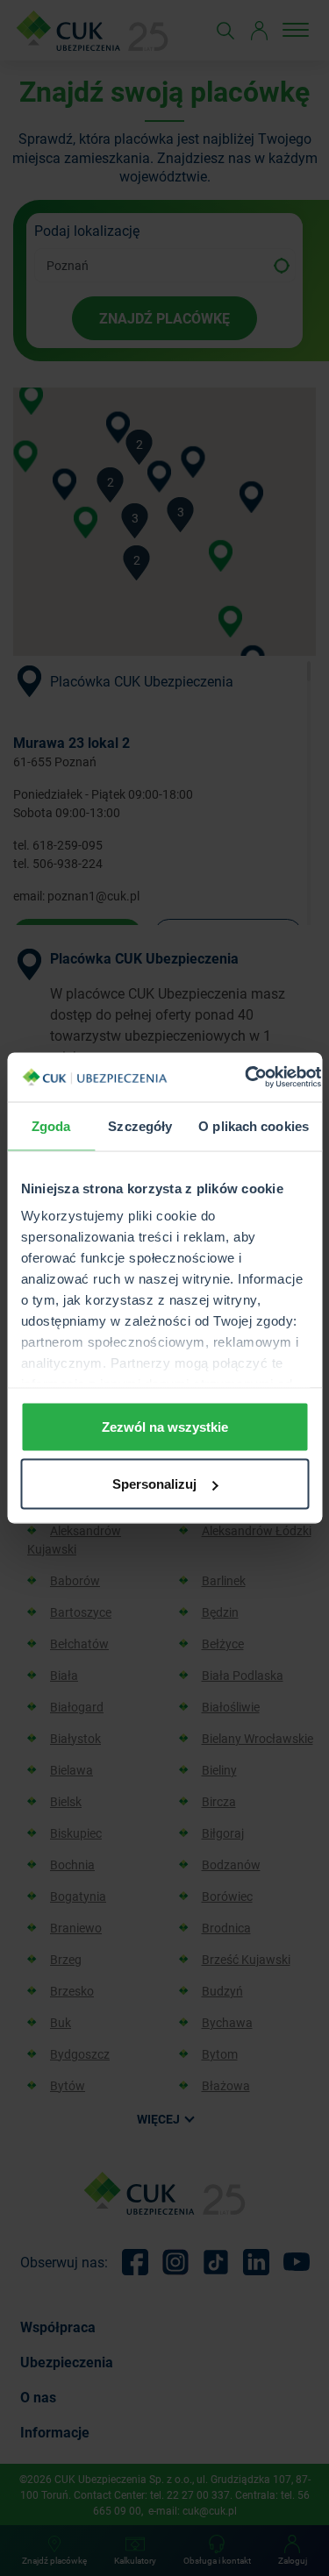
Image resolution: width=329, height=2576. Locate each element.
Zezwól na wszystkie (165, 1426)
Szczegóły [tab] (140, 1125)
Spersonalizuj (154, 1484)
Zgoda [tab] (51, 1125)
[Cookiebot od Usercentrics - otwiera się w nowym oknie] (245, 1078)
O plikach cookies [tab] (254, 1125)
